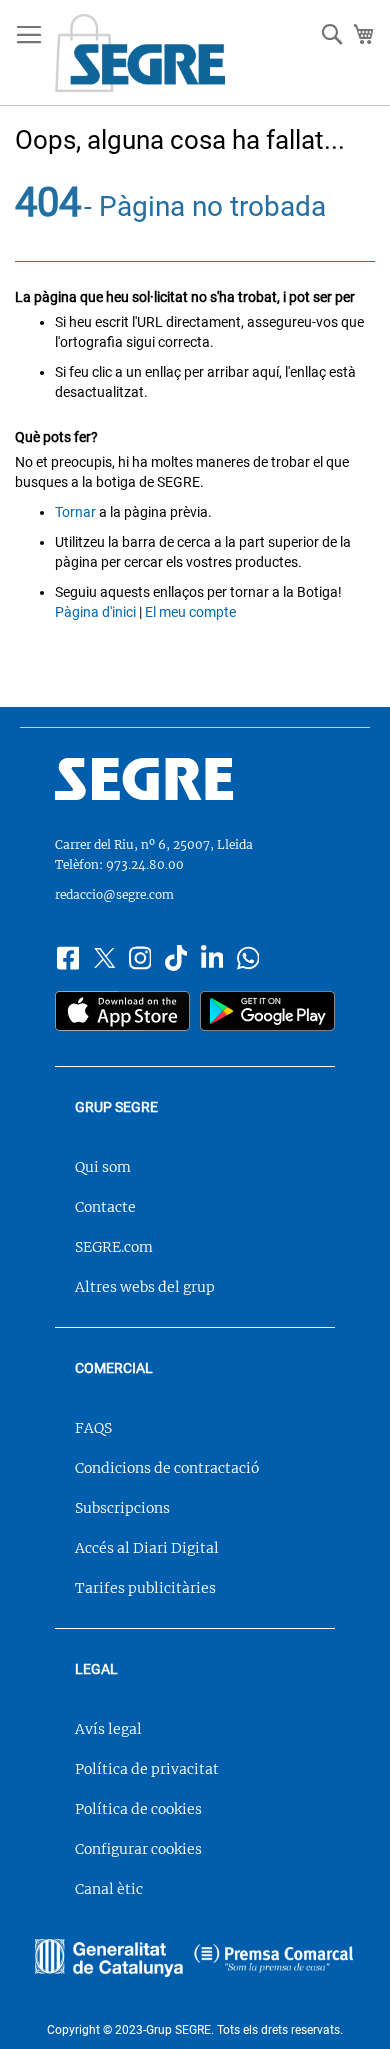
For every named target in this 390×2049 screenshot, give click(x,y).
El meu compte (190, 612)
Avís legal (108, 1729)
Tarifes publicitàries (145, 1588)
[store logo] (140, 53)
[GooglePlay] (267, 1013)
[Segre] (195, 781)
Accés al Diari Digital (147, 1548)
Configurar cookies (138, 1849)
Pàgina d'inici (95, 612)
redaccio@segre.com (114, 894)
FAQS (93, 1428)
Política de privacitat (147, 1769)
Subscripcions (122, 1508)
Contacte (105, 1207)
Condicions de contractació (167, 1468)
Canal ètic (109, 1889)
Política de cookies (138, 1809)
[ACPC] (274, 1960)
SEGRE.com (114, 1247)
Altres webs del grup (145, 1287)
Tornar (75, 512)
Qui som (103, 1167)
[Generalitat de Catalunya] (109, 1960)
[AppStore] (122, 1013)
